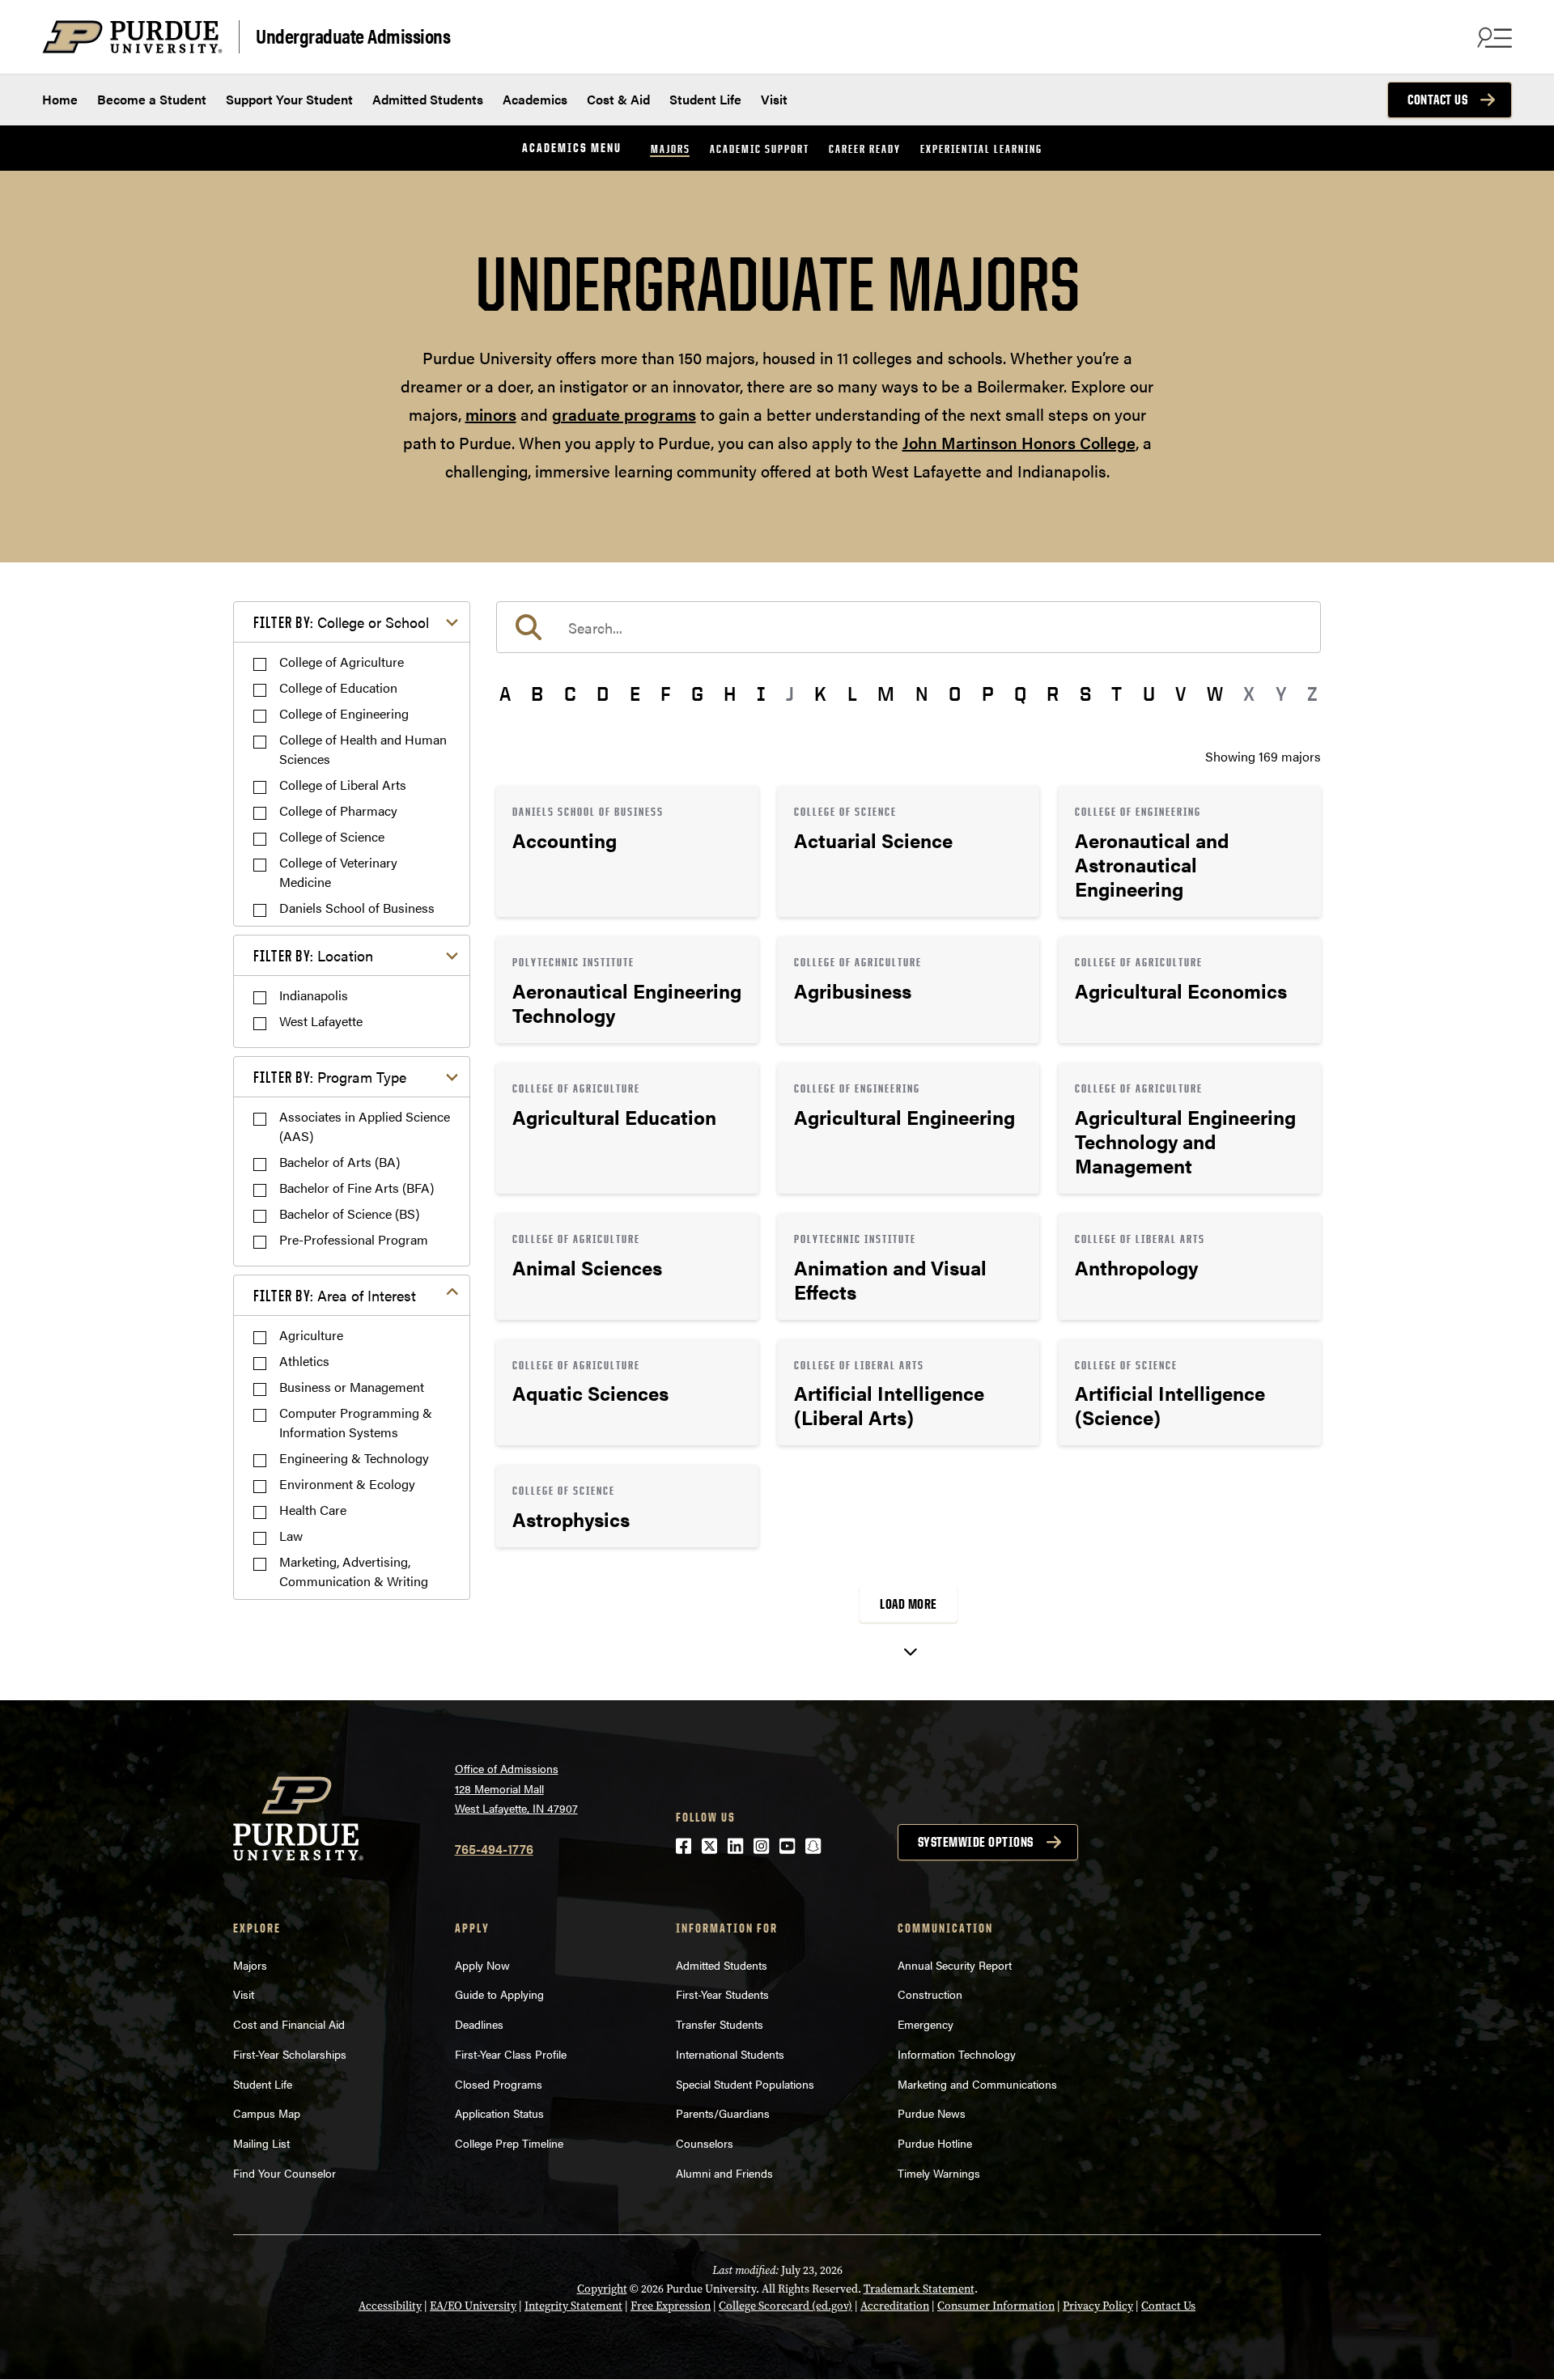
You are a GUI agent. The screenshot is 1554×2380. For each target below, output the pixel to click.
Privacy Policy (1098, 2306)
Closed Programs (499, 2084)
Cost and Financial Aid (289, 2024)
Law (291, 1536)
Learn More (627, 851)
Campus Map (267, 2113)
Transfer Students (720, 2024)
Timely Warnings (939, 2173)
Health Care (313, 1510)
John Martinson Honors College (1019, 442)
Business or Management (352, 1387)
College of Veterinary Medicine (338, 872)
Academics (535, 99)
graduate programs (624, 414)
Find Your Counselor (284, 2173)
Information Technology (957, 2054)
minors (491, 414)
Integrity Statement (573, 2306)
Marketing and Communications (977, 2084)
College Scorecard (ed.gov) (785, 2306)
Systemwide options (976, 1842)
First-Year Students (722, 1994)
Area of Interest (335, 1295)
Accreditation (895, 2306)
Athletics (304, 1361)
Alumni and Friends (724, 2173)
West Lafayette (321, 1021)
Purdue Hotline (935, 2143)
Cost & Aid (618, 99)
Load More (909, 1604)
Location (313, 955)
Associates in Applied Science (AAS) (365, 1126)
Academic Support (760, 148)
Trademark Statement (919, 2289)
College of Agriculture (342, 662)
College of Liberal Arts (343, 785)
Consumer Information (996, 2306)
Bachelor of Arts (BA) (340, 1162)
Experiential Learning (981, 148)
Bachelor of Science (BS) (349, 1213)
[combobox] (909, 627)
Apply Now (482, 1965)
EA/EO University (473, 2306)
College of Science (332, 836)
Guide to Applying (499, 1994)
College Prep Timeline (509, 2143)
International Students (730, 2054)
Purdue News (932, 2113)
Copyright (602, 2289)
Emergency (926, 2024)
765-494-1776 (494, 1849)
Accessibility (390, 2306)
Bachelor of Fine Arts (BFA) (357, 1188)
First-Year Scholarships (290, 2054)
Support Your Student (289, 99)
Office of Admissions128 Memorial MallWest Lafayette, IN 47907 (516, 1788)
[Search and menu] (1492, 37)
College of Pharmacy (338, 810)
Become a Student (152, 99)
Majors (671, 148)
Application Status (499, 2113)
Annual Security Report (955, 1965)
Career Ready (865, 148)
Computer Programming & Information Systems (356, 1422)
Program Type (330, 1077)
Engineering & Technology (354, 1458)
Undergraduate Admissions (353, 35)
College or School (341, 622)
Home (60, 99)
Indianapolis (314, 995)
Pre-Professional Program (354, 1239)
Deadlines (479, 2024)
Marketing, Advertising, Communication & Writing (354, 1571)
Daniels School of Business (357, 908)
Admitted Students (428, 99)
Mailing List (261, 2143)
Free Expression (671, 2306)
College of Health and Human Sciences (363, 749)
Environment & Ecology (347, 1484)
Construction (930, 1994)
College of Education (338, 687)
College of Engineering (344, 713)
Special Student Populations (745, 2084)
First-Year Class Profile (511, 2054)
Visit (774, 99)
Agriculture (311, 1335)
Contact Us (1437, 100)
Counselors (705, 2143)
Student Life (705, 99)
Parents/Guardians (723, 2113)
